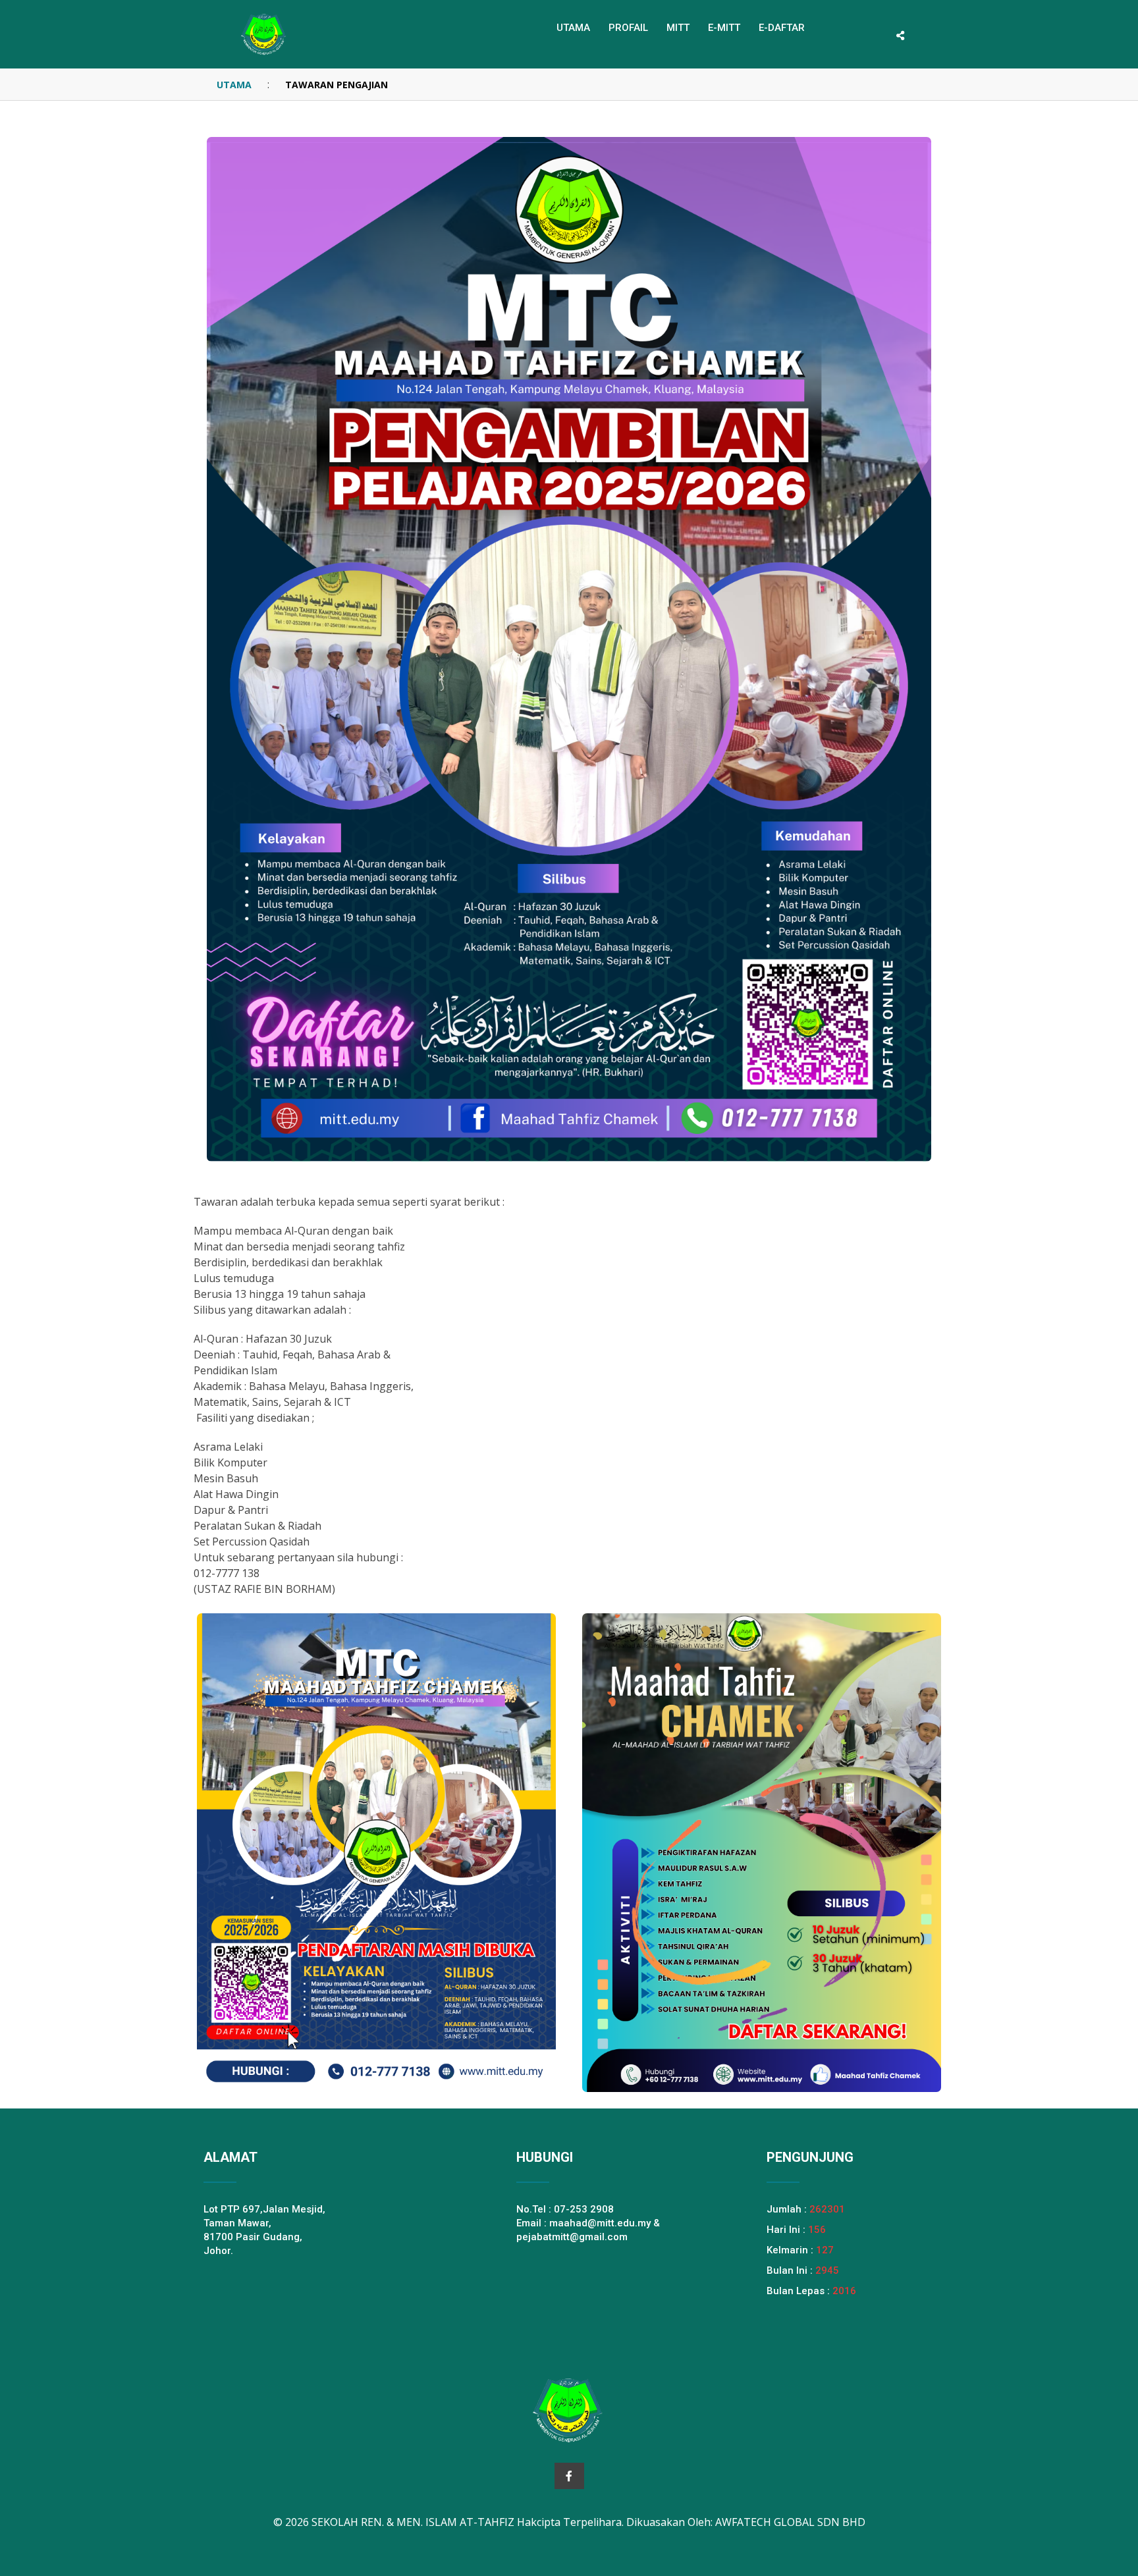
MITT (678, 28)
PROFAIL (628, 28)
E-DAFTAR (782, 28)
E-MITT (724, 28)
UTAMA (234, 85)
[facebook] (569, 2476)
